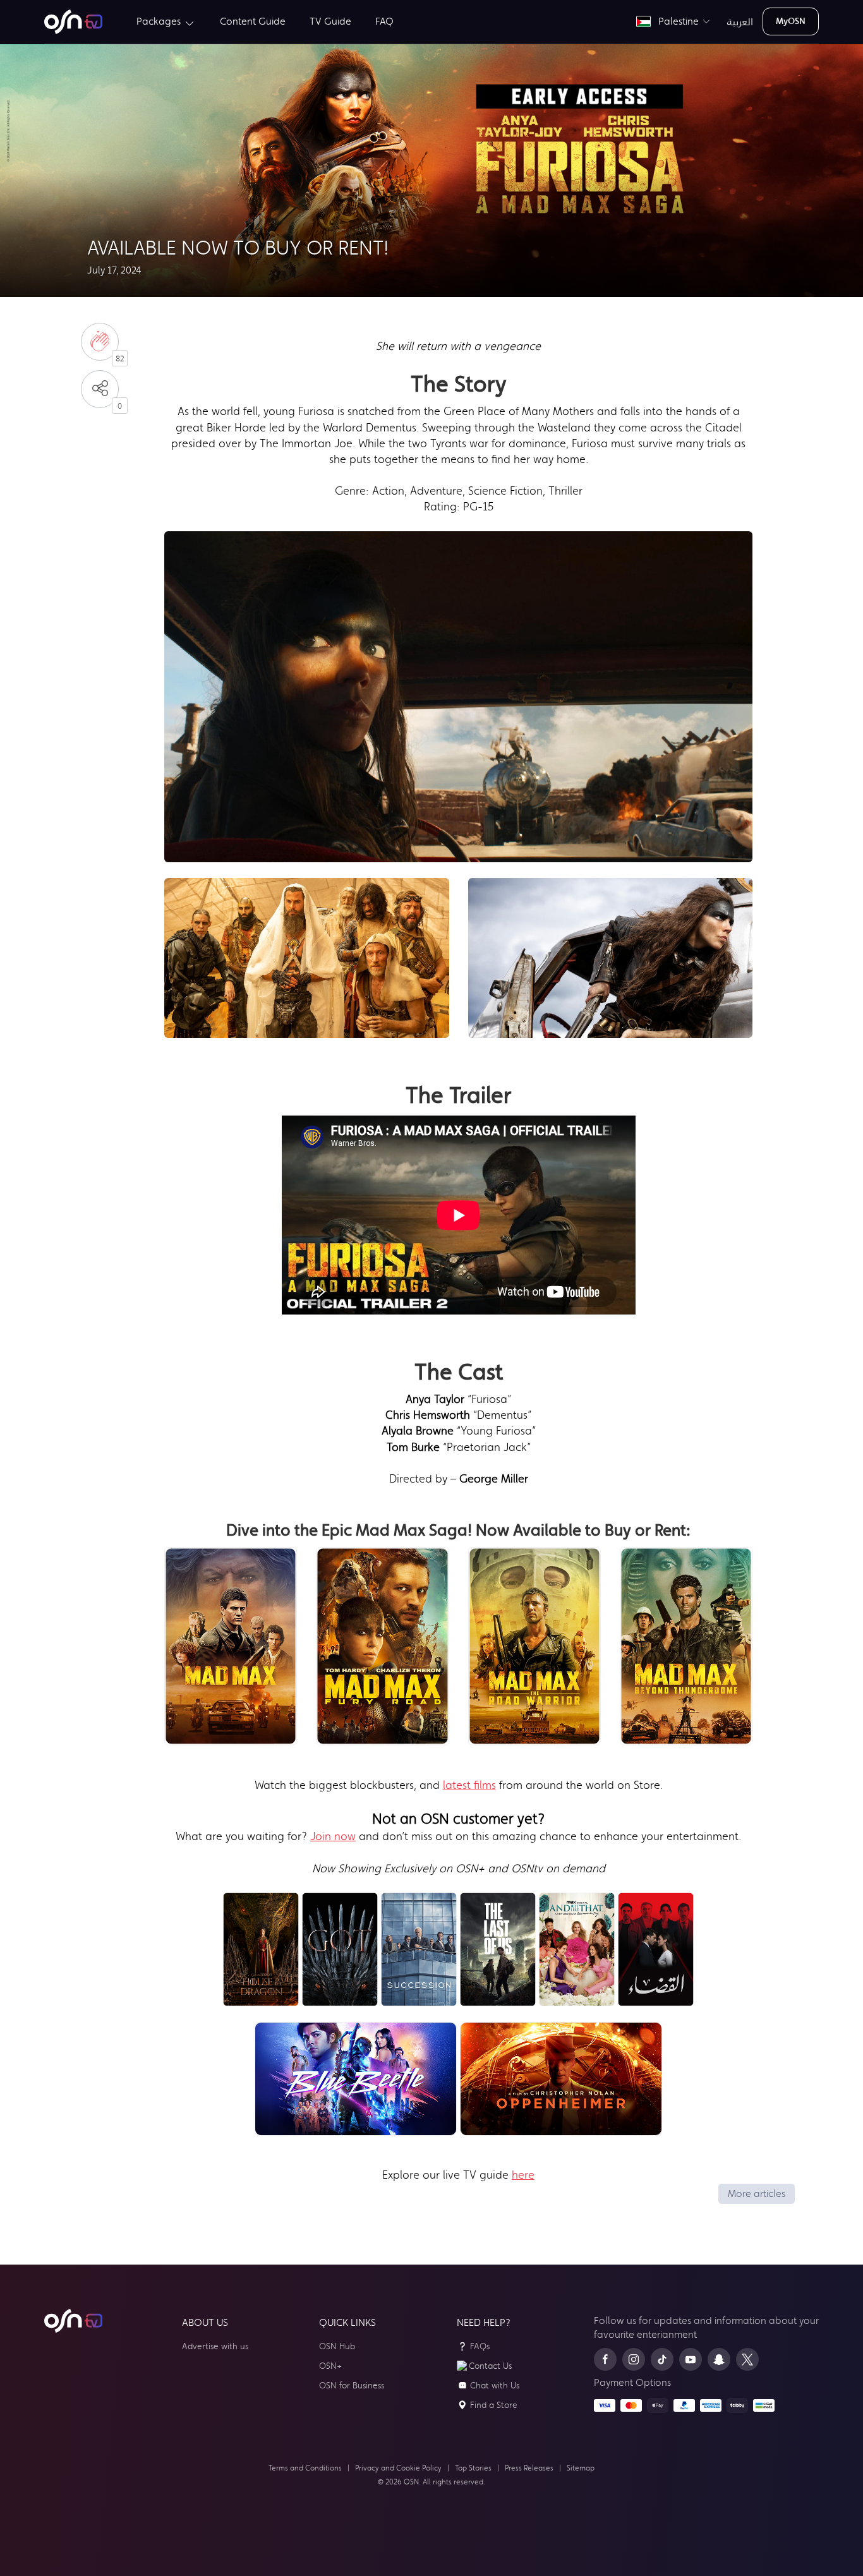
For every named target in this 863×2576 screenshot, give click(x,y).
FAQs (480, 2346)
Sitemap (581, 2468)
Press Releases (529, 2468)
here (523, 2175)
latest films (469, 1785)
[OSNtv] (73, 2321)
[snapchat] (719, 2359)
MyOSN (791, 21)
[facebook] (605, 2359)
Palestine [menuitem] (676, 21)
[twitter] (747, 2359)
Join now (333, 1836)
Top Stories (473, 2468)
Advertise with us (215, 2346)
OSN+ (330, 2366)
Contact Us (490, 2366)
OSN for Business (352, 2386)
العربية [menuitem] (740, 21)
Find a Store (494, 2405)
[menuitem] (73, 22)
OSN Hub (337, 2346)
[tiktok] (662, 2359)
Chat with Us (495, 2386)
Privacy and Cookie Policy (398, 2468)
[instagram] (634, 2359)
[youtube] (691, 2359)
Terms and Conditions (305, 2468)
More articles (757, 2194)
